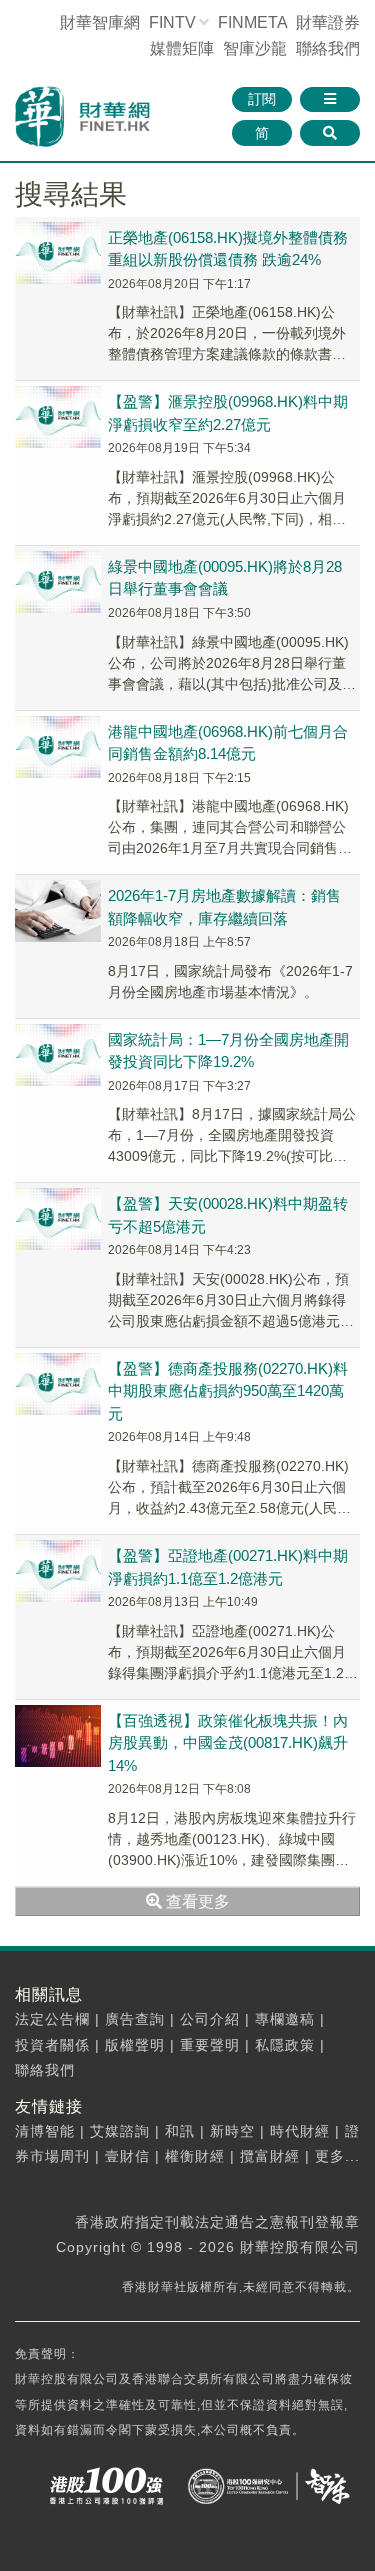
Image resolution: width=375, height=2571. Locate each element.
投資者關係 (52, 2045)
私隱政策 (285, 2045)
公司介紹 (210, 2019)
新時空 (232, 2131)
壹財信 (127, 2156)
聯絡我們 (328, 48)
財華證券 (328, 22)
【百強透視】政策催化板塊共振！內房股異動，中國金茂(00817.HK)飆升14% (228, 1743)
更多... (337, 2156)
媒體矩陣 (182, 48)
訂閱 (262, 99)
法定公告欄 (52, 2019)
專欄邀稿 (285, 2019)
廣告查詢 (135, 2019)
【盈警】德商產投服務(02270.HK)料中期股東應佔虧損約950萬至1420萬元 (228, 1391)
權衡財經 (195, 2156)
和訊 (180, 2131)
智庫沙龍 (255, 48)
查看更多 (196, 1901)
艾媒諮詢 (120, 2131)
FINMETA (252, 22)
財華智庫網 (100, 22)
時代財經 (300, 2131)
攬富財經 (270, 2156)
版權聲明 (135, 2045)
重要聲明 (210, 2045)
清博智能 (45, 2131)
